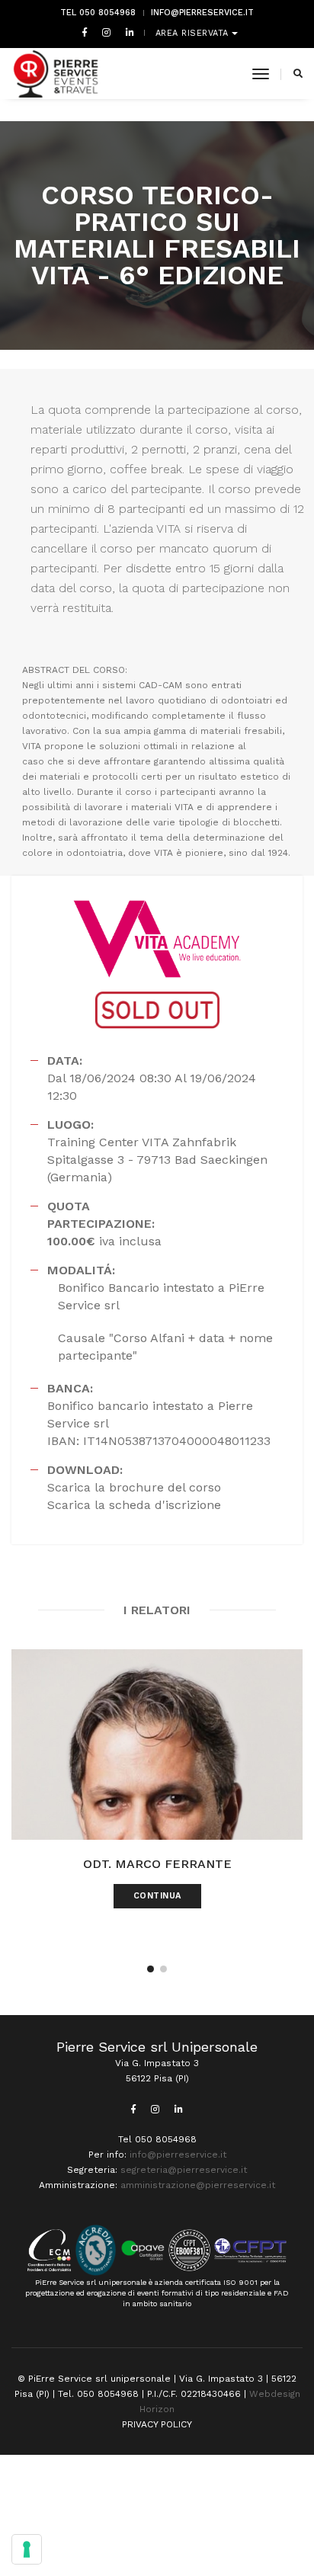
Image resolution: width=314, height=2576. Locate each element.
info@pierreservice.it (202, 13)
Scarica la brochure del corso (134, 1487)
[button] (151, 1969)
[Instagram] (106, 32)
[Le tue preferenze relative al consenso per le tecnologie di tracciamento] (27, 2549)
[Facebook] (85, 32)
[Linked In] (127, 32)
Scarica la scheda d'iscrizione (134, 1505)
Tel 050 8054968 (98, 13)
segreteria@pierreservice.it (184, 2170)
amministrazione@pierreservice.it (198, 2185)
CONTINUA (157, 1896)
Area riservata (194, 33)
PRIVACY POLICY (157, 2424)
